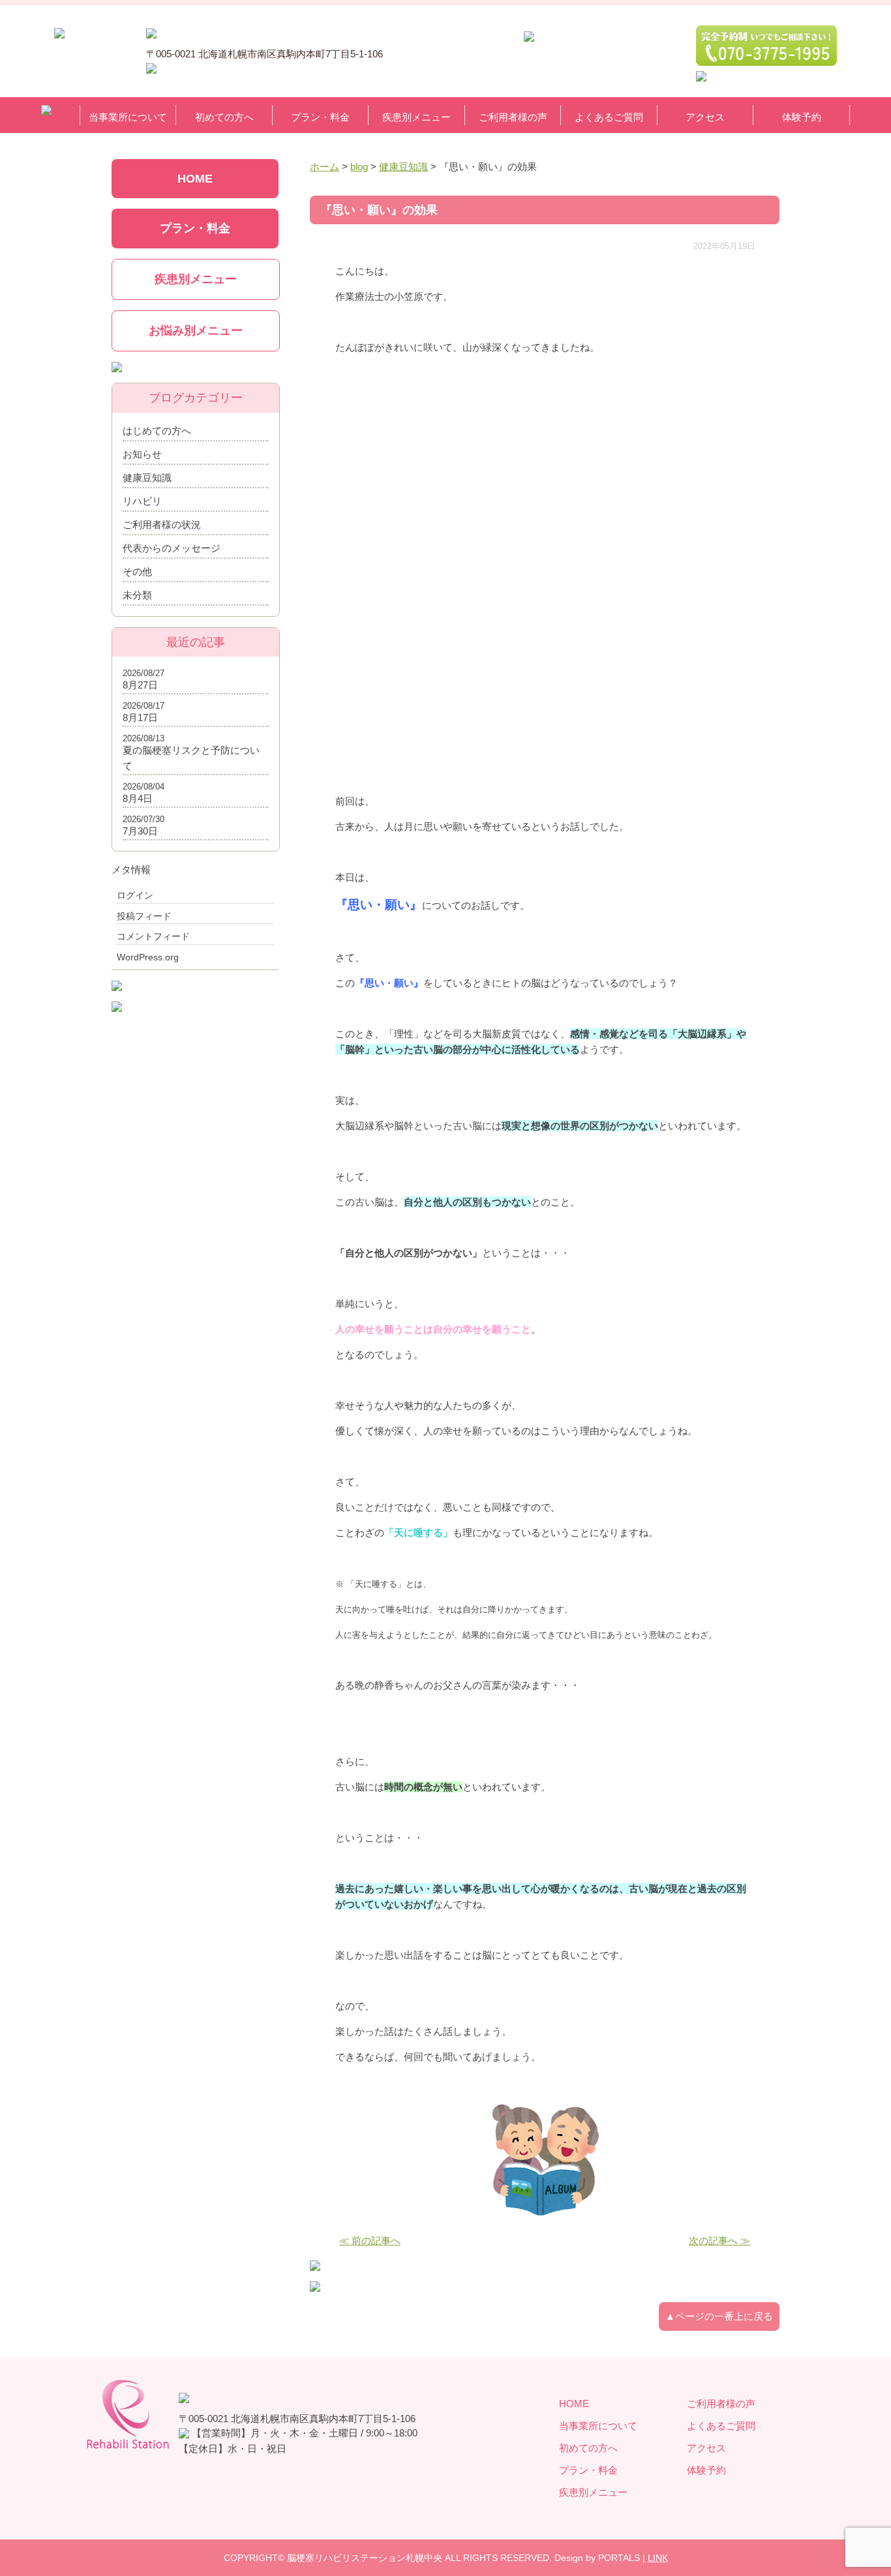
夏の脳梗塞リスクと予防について (191, 758)
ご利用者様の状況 (162, 525)
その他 (137, 571)
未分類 (137, 595)
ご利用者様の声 (513, 117)
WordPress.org (148, 957)
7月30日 (140, 831)
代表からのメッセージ (172, 548)
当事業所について (128, 117)
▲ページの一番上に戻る (719, 2316)
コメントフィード (153, 936)
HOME (195, 179)
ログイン (135, 895)
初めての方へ (224, 117)
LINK (658, 2558)
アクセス (705, 117)
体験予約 (802, 117)
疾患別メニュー (416, 117)
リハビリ (142, 501)
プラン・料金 (320, 117)
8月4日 (138, 798)
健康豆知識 (147, 478)
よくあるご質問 (609, 117)
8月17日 (140, 718)
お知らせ (142, 454)
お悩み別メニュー (196, 331)
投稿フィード (144, 916)
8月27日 (140, 685)
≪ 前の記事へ (370, 2241)
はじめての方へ (157, 431)
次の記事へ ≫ (719, 2241)
